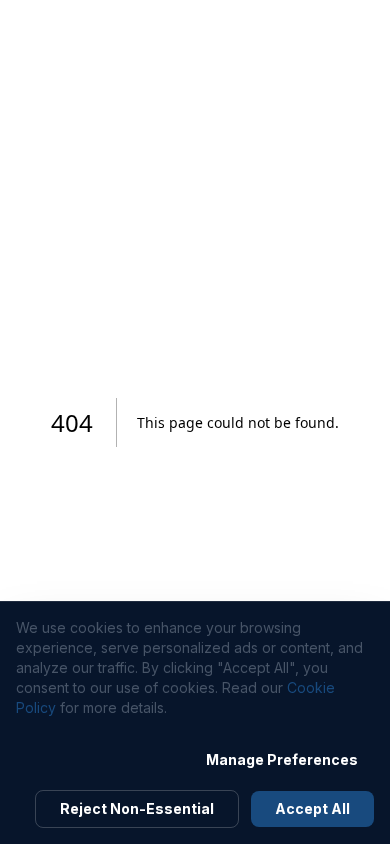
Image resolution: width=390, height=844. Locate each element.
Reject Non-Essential (137, 808)
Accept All (312, 808)
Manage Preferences (282, 759)
